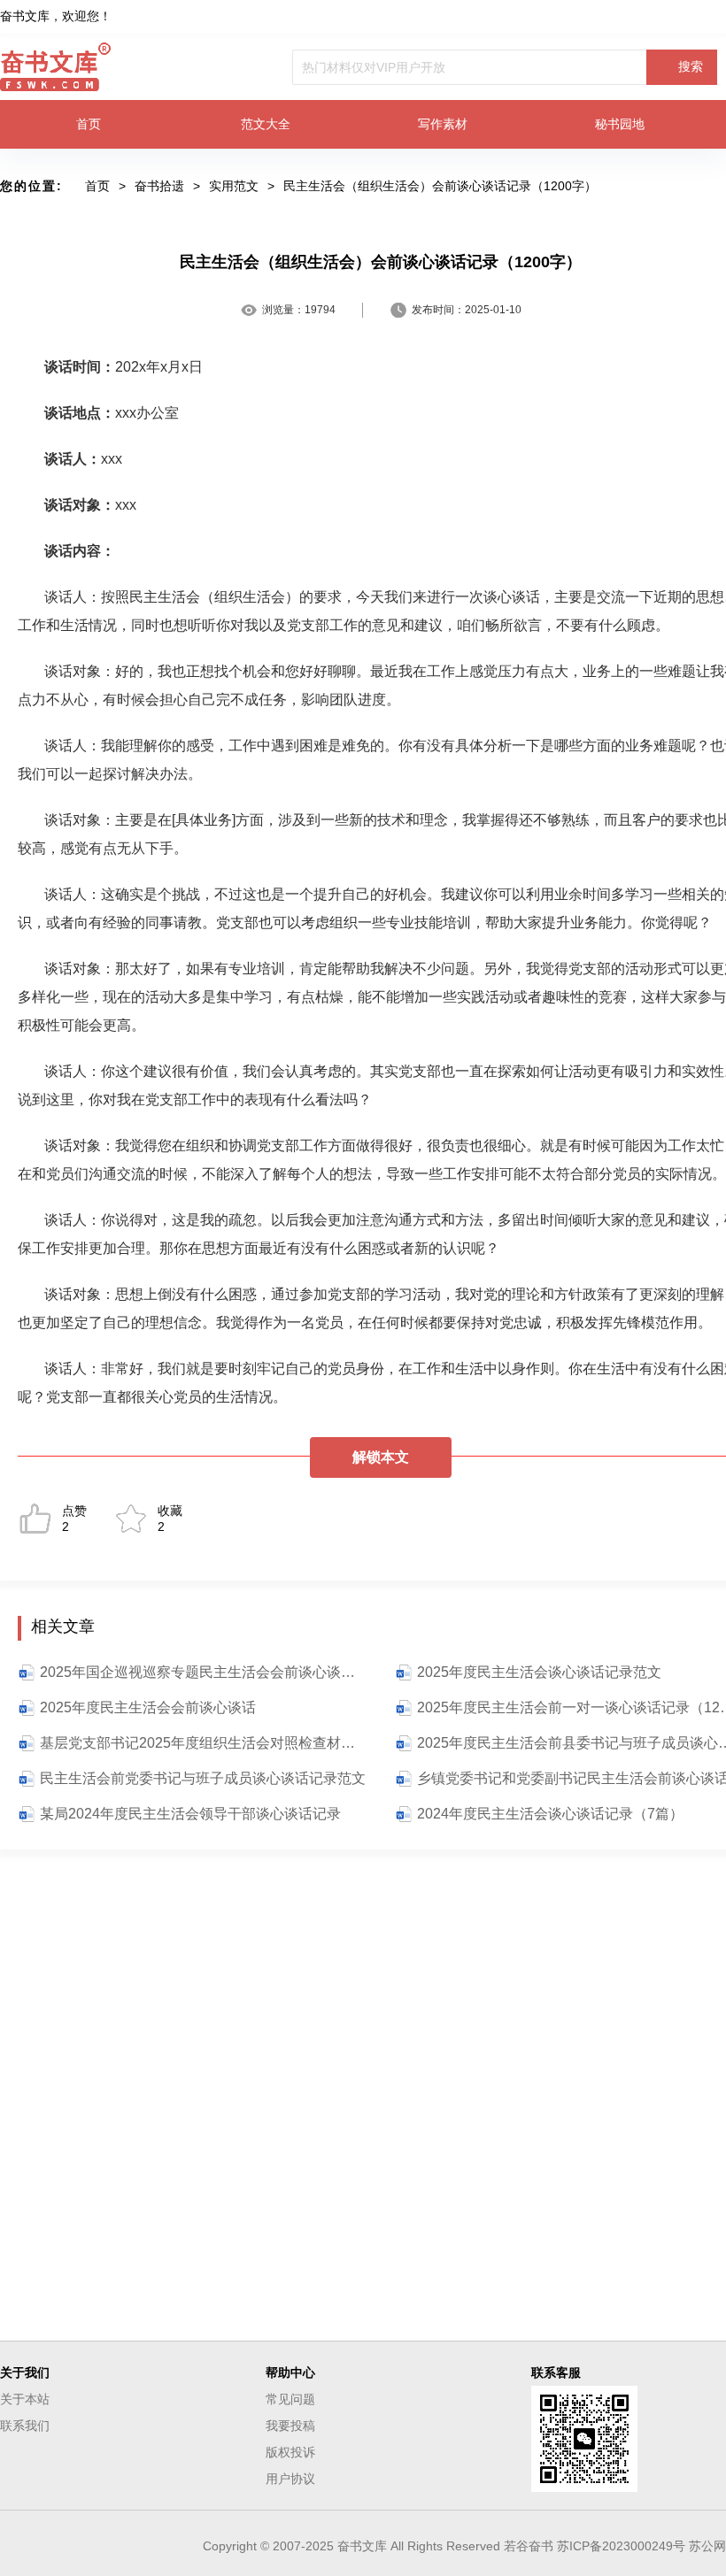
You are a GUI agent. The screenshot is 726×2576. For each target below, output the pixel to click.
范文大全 (266, 124)
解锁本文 (381, 1457)
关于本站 (25, 2399)
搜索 (691, 66)
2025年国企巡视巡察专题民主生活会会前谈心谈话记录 (203, 1672)
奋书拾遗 (159, 186)
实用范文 (234, 186)
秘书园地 (620, 124)
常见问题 (290, 2399)
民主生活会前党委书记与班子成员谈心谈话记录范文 (203, 1778)
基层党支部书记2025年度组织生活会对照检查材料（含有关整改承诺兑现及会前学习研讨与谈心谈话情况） (203, 1743)
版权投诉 (290, 2452)
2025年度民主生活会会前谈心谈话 (148, 1707)
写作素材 (443, 124)
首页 (89, 124)
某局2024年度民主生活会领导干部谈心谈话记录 (190, 1814)
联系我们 (25, 2426)
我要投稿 (290, 2426)
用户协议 (290, 2479)
